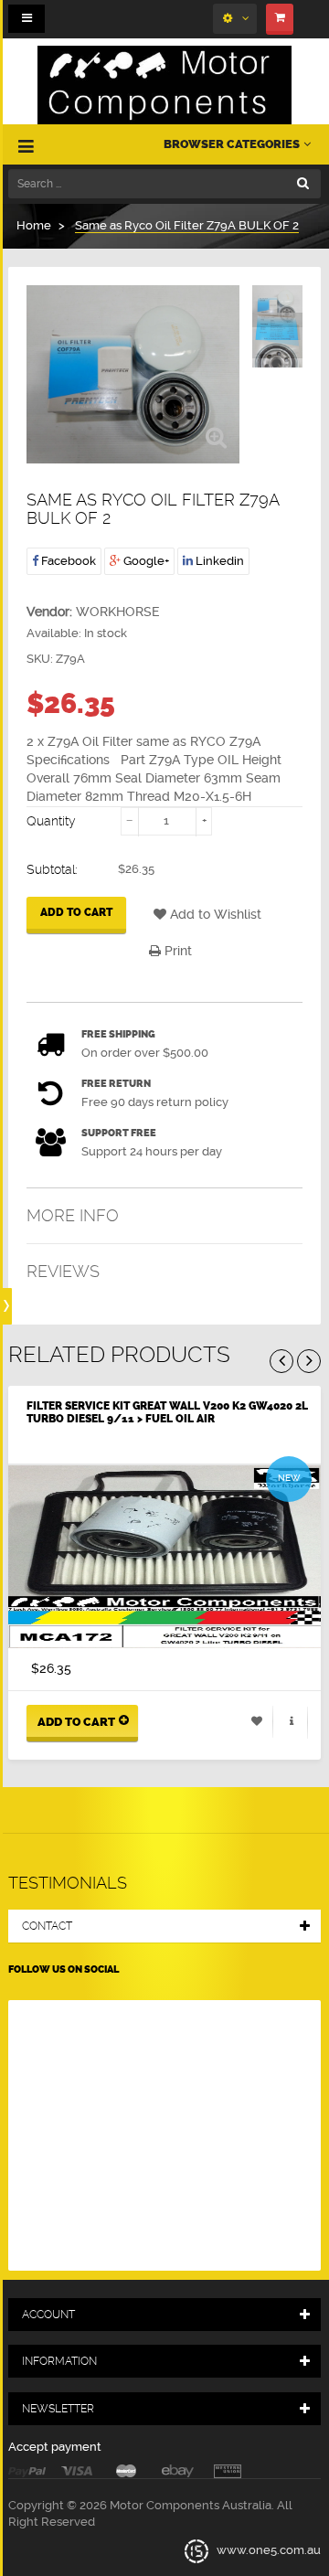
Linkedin (218, 561)
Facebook (67, 561)
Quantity (51, 821)
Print (176, 951)
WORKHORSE (118, 612)
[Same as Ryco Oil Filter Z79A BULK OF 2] (277, 306)
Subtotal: (52, 869)
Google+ (145, 561)
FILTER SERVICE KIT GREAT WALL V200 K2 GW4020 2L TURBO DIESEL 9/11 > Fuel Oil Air (167, 1412)
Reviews (63, 1271)
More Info (73, 1215)
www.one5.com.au (267, 2550)
